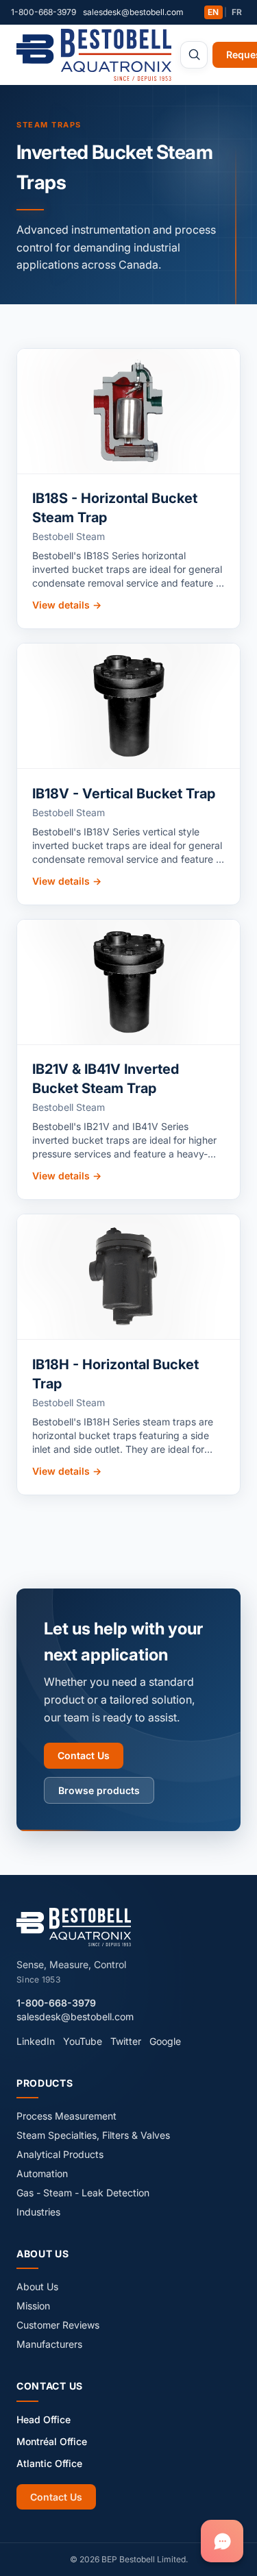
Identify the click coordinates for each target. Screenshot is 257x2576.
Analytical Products (60, 2154)
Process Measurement (66, 2116)
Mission (33, 2306)
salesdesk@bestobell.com (133, 12)
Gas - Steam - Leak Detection (83, 2193)
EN (213, 12)
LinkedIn (36, 2041)
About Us (37, 2286)
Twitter (126, 2041)
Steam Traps (49, 125)
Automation (42, 2173)
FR (237, 12)
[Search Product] (194, 55)
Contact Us (84, 1755)
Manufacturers (49, 2344)
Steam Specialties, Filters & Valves (93, 2135)
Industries (38, 2212)
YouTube (83, 2041)
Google (165, 2041)
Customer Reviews (58, 2325)
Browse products (99, 1790)
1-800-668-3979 (44, 12)
